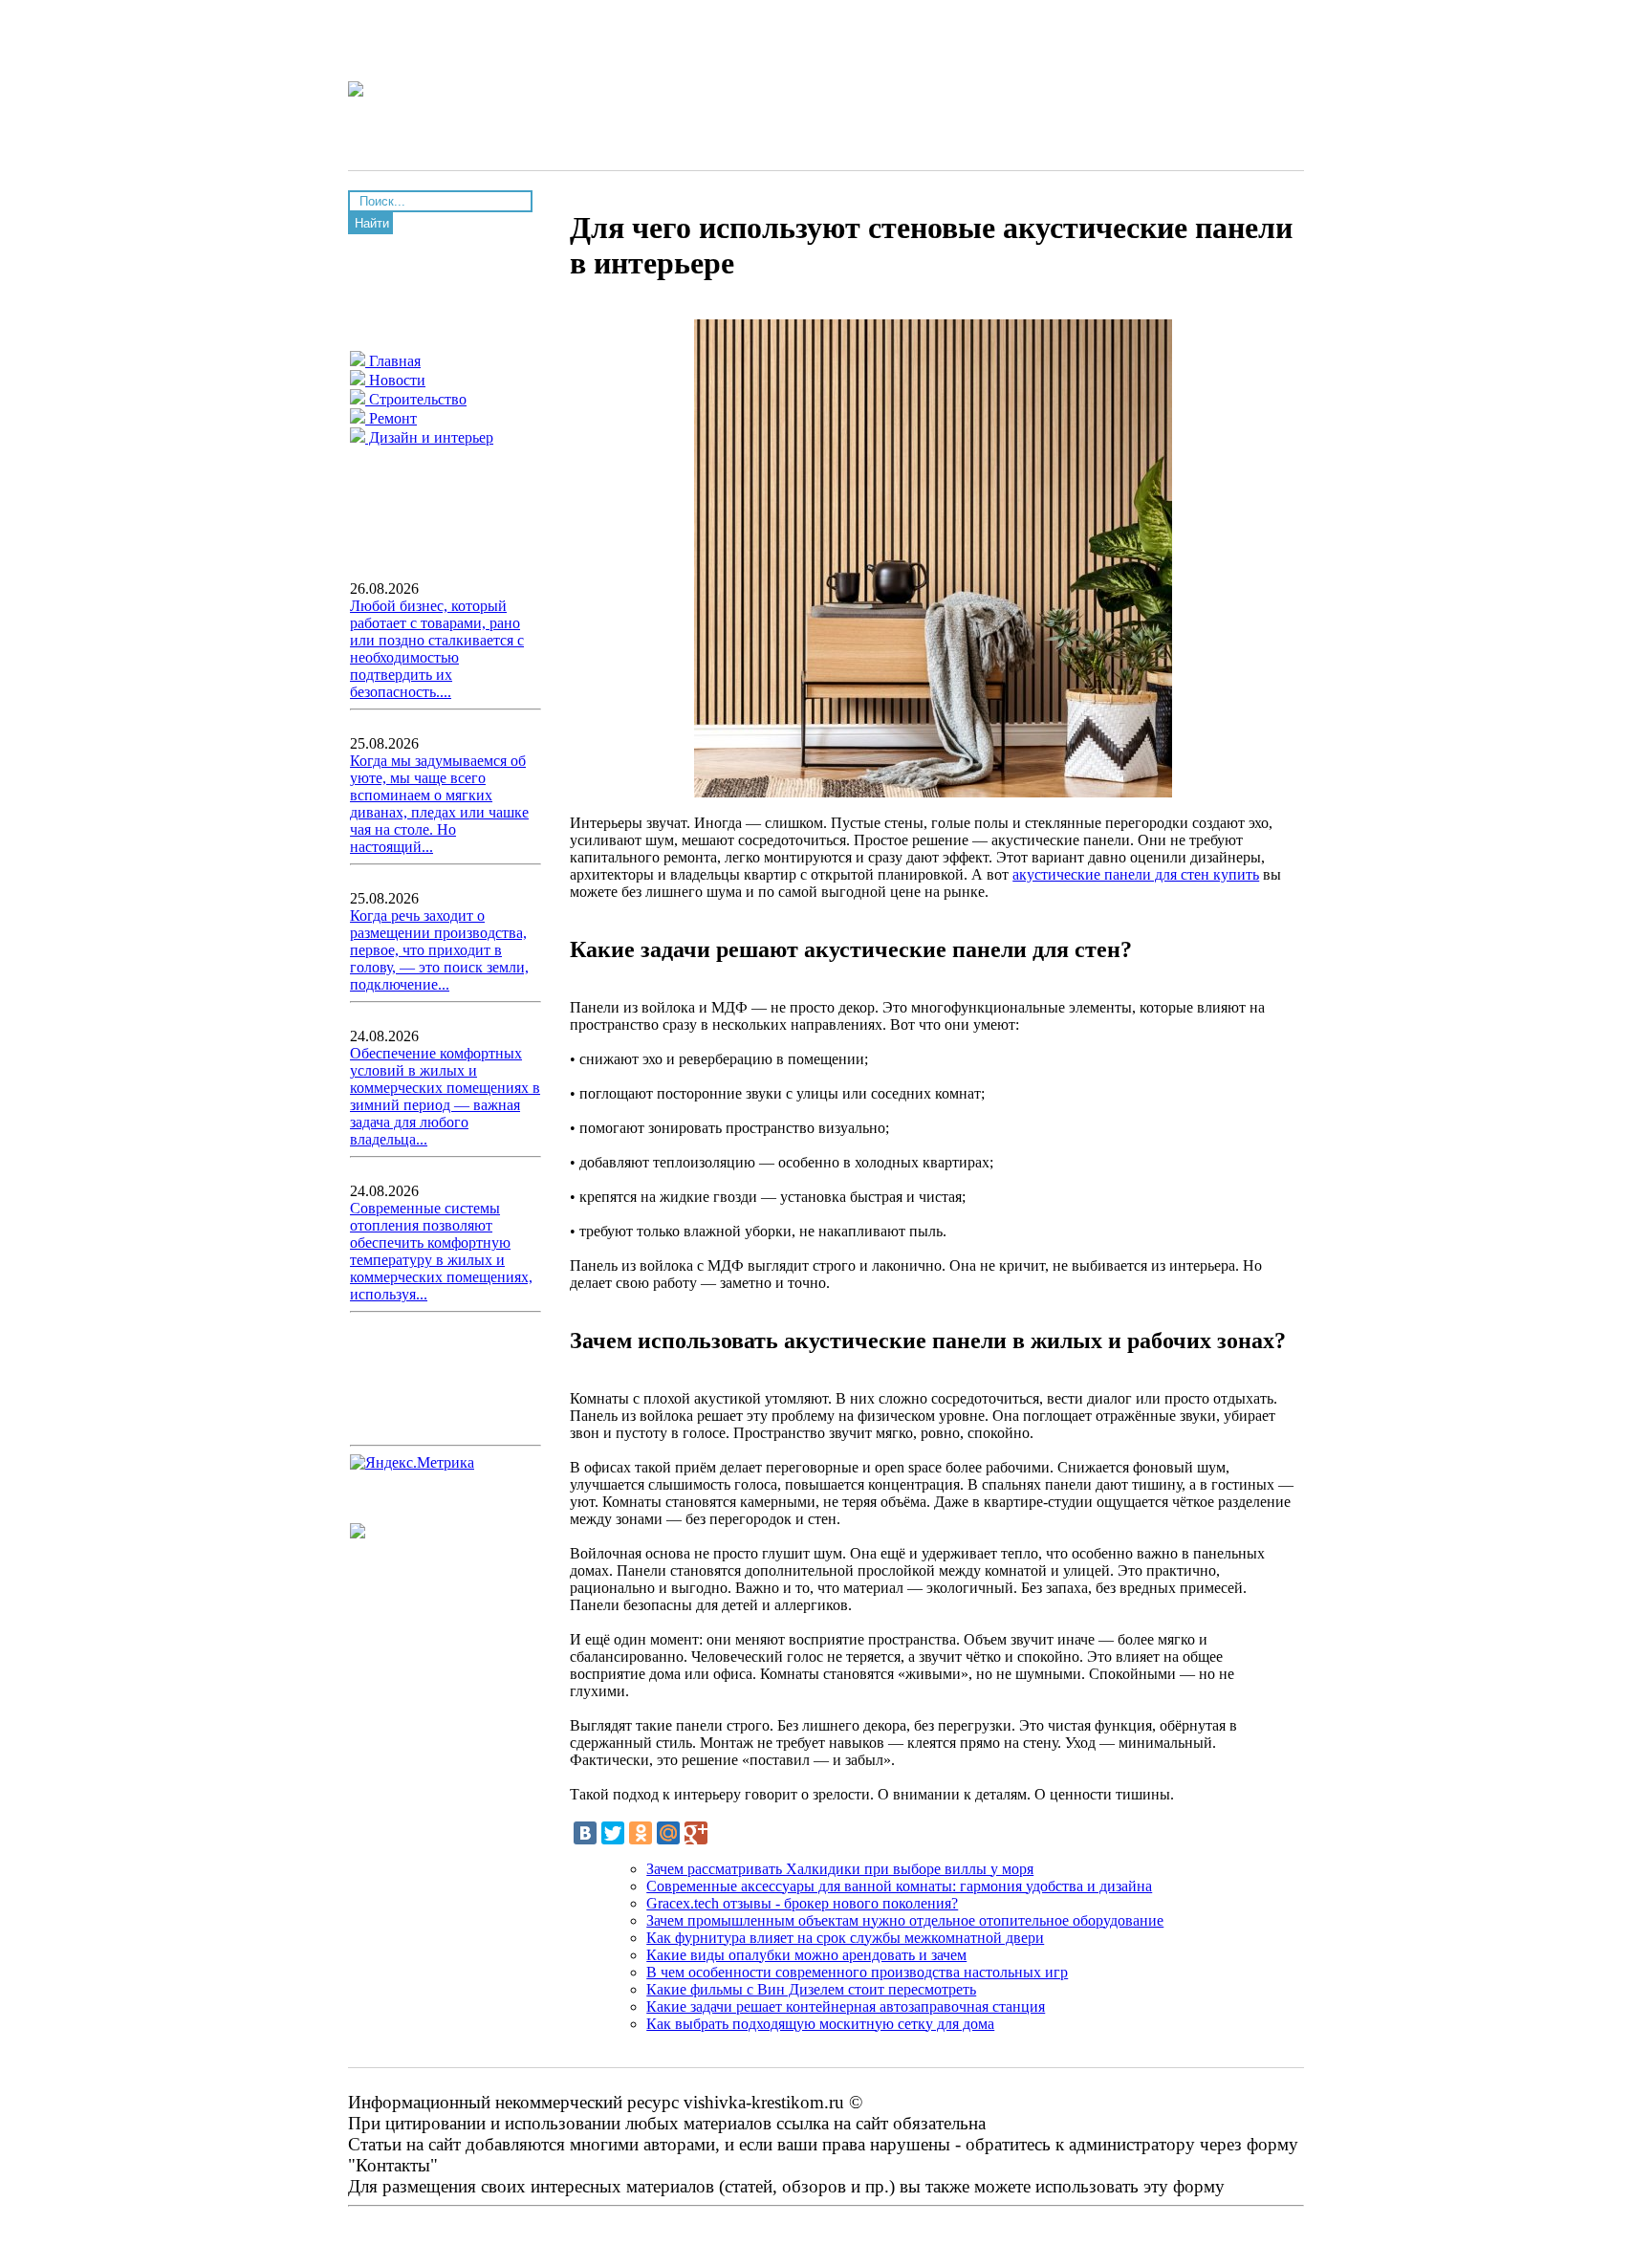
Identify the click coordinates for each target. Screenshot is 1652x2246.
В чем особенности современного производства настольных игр (857, 1972)
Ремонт (391, 418)
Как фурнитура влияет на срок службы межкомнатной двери (845, 1938)
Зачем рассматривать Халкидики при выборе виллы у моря (840, 1869)
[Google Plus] (696, 1833)
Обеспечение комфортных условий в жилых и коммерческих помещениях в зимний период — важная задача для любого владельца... (445, 1096)
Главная (393, 361)
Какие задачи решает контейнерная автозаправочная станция (846, 2006)
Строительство (416, 399)
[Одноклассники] (641, 1833)
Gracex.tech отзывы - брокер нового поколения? (802, 1903)
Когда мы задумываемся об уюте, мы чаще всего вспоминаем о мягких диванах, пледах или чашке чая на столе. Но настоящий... (439, 804)
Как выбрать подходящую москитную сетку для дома (820, 2024)
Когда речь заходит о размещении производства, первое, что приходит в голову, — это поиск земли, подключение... (439, 950)
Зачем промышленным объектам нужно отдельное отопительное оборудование (905, 1920)
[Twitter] (613, 1833)
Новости (395, 380)
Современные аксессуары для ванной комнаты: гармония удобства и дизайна (899, 1886)
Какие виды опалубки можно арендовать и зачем (806, 1955)
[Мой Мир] (668, 1833)
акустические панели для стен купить (1136, 874)
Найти (372, 223)
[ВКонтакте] (585, 1833)
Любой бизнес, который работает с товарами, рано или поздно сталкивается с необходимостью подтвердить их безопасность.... (437, 649)
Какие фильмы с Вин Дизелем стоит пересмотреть (811, 1989)
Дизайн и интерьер (429, 437)
